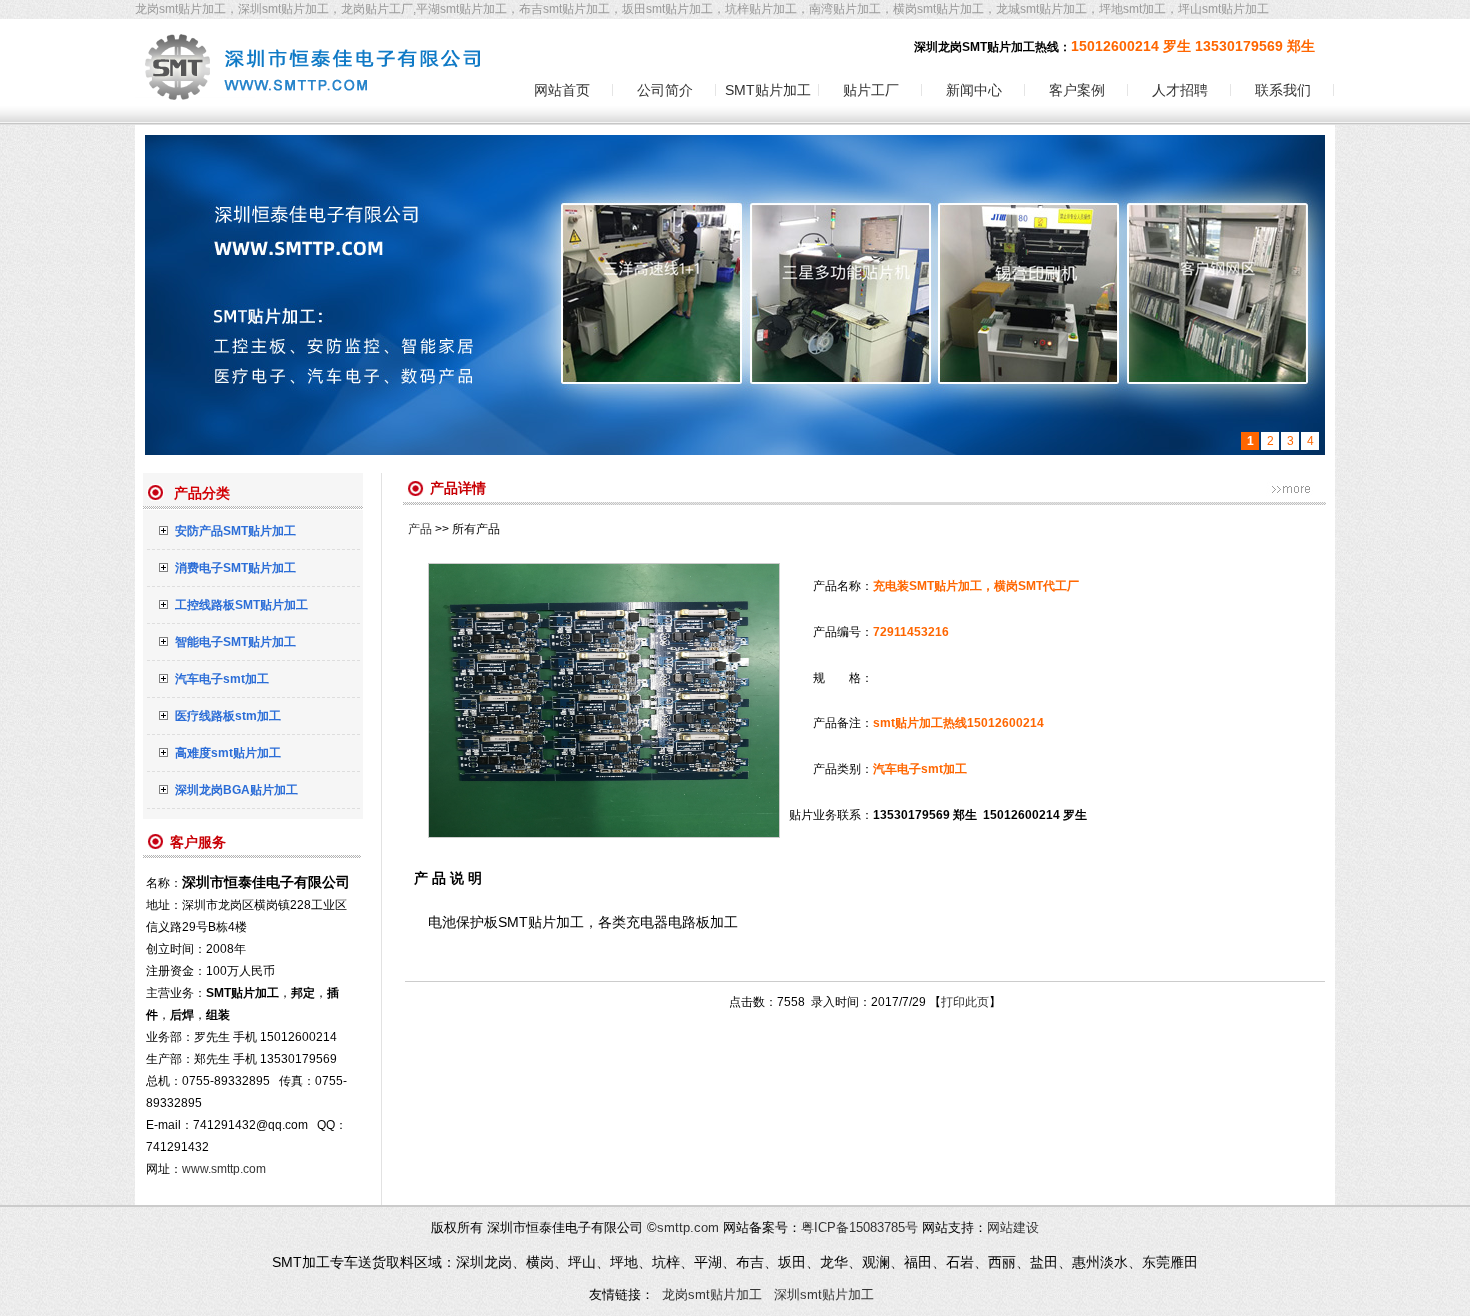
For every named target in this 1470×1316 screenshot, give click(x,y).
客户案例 (1077, 90)
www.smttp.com (224, 1169)
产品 (420, 529)
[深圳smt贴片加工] (735, 295)
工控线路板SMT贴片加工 (241, 605)
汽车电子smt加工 (222, 679)
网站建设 (1013, 1227)
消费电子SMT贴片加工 (235, 568)
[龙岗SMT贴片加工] (312, 119)
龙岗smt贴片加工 (712, 1294)
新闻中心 (974, 90)
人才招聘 (1180, 90)
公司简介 (665, 90)
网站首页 (562, 90)
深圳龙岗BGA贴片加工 (236, 790)
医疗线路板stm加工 (228, 716)
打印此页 (965, 1002)
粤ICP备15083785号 (859, 1227)
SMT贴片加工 (768, 90)
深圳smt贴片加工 (824, 1294)
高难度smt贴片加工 (228, 753)
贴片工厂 (871, 90)
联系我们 (1283, 90)
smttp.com (688, 1227)
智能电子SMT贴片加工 (235, 642)
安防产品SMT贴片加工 (235, 531)
